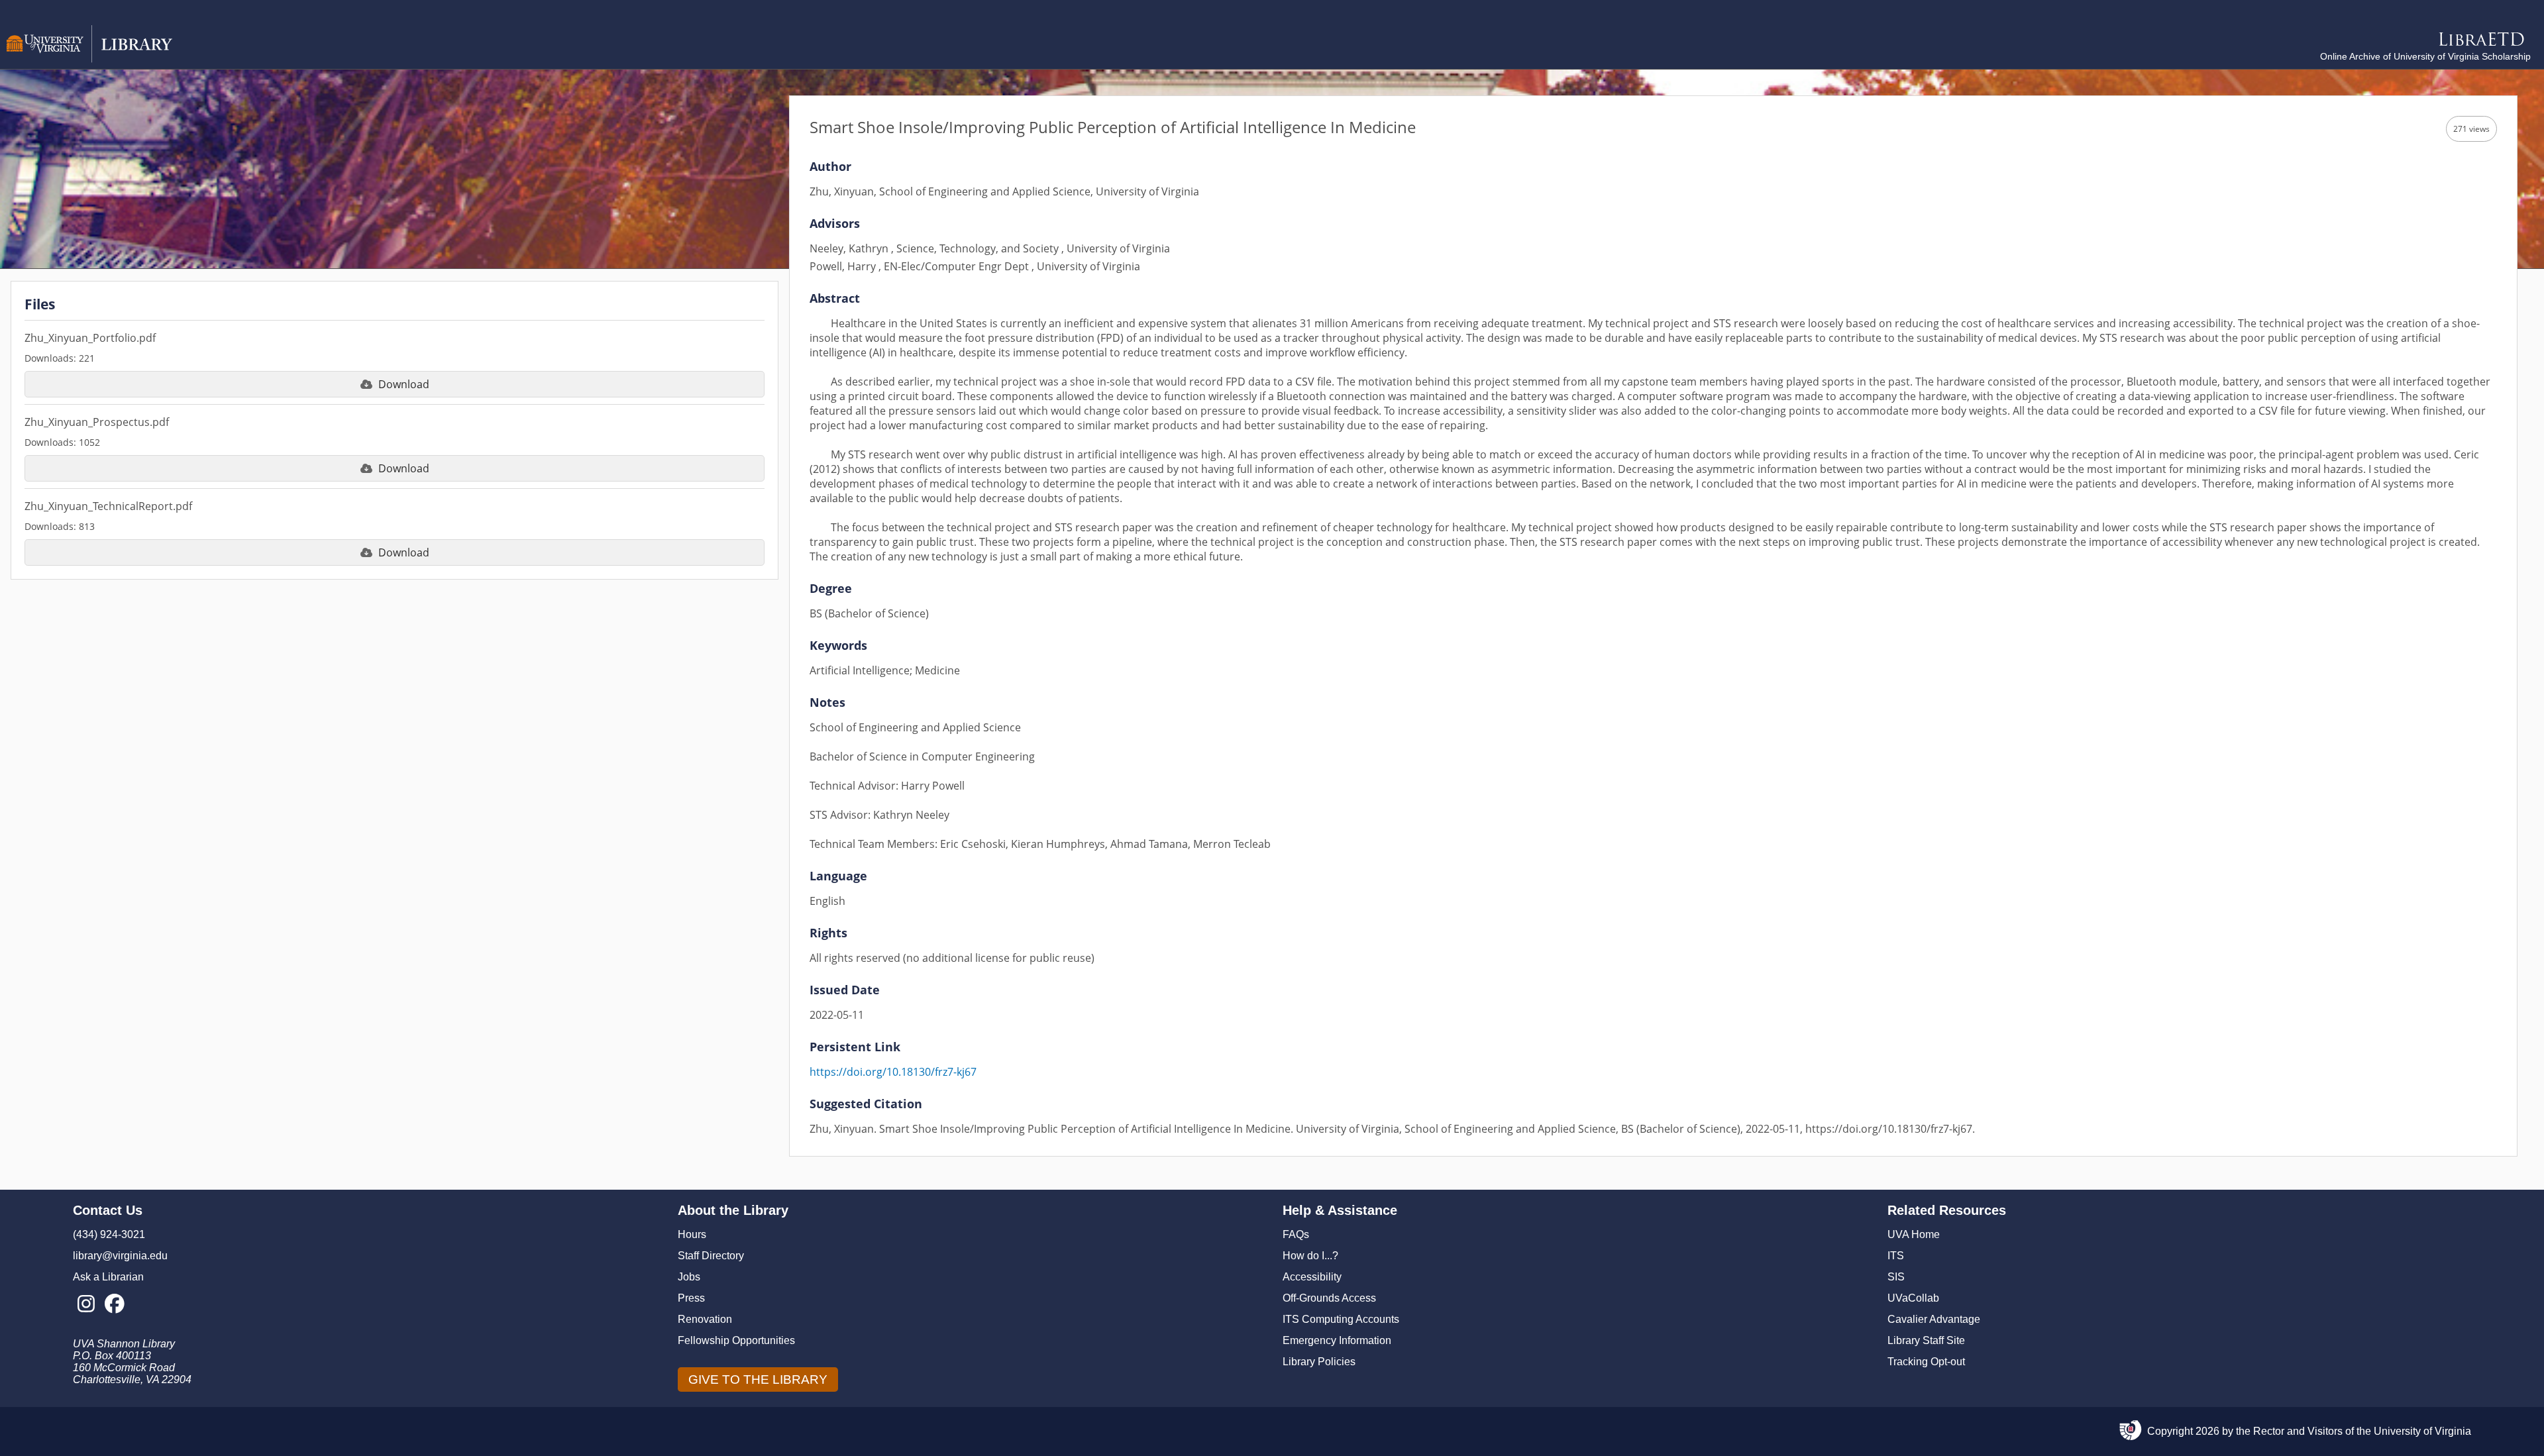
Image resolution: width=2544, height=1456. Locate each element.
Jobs (689, 1277)
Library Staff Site (1926, 1340)
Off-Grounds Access (1329, 1298)
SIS (1896, 1277)
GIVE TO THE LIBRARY (758, 1379)
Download (404, 384)
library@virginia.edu (120, 1256)
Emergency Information (1337, 1340)
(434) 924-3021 (109, 1234)
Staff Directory (711, 1256)
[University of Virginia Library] (89, 59)
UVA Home (1914, 1234)
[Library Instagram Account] (86, 1304)
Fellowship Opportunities (736, 1340)
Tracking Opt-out (1926, 1362)
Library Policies (1319, 1362)
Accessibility (1312, 1277)
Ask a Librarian (108, 1277)
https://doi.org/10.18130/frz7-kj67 (893, 1072)
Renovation (705, 1319)
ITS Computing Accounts (1341, 1319)
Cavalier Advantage (1934, 1319)
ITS (1896, 1256)
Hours (692, 1234)
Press (691, 1298)
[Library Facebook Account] (114, 1304)
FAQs (1296, 1234)
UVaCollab (1913, 1298)
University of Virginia (2422, 1431)
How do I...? (1310, 1256)
